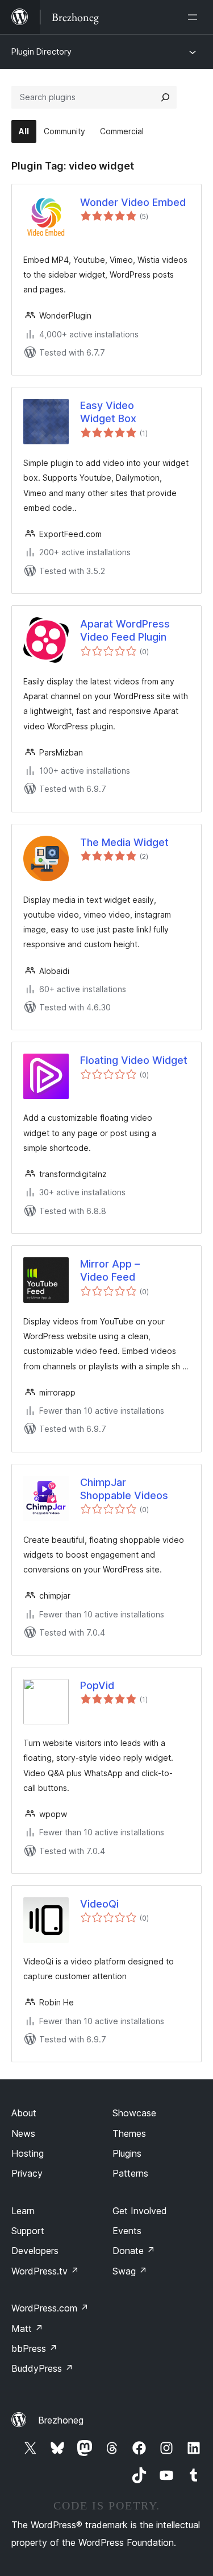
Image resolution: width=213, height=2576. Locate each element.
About (24, 2113)
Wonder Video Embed (133, 202)
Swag (130, 2271)
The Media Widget (124, 842)
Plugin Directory (41, 51)
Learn (23, 2211)
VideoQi (99, 1904)
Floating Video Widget (134, 1060)
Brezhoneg (61, 2420)
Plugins (127, 2153)
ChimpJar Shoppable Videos (124, 1489)
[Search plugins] (165, 97)
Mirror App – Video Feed (110, 1270)
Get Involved (140, 2211)
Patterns (130, 2173)
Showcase (134, 2113)
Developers (35, 2251)
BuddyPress (42, 2368)
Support (28, 2231)
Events (127, 2231)
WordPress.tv (45, 2271)
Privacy (27, 2173)
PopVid (97, 1685)
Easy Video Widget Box (108, 412)
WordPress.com (50, 2308)
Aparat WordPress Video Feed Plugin (125, 630)
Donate (134, 2251)
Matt (27, 2329)
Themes (129, 2133)
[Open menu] (195, 17)
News (23, 2133)
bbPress (34, 2348)
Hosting (28, 2153)
